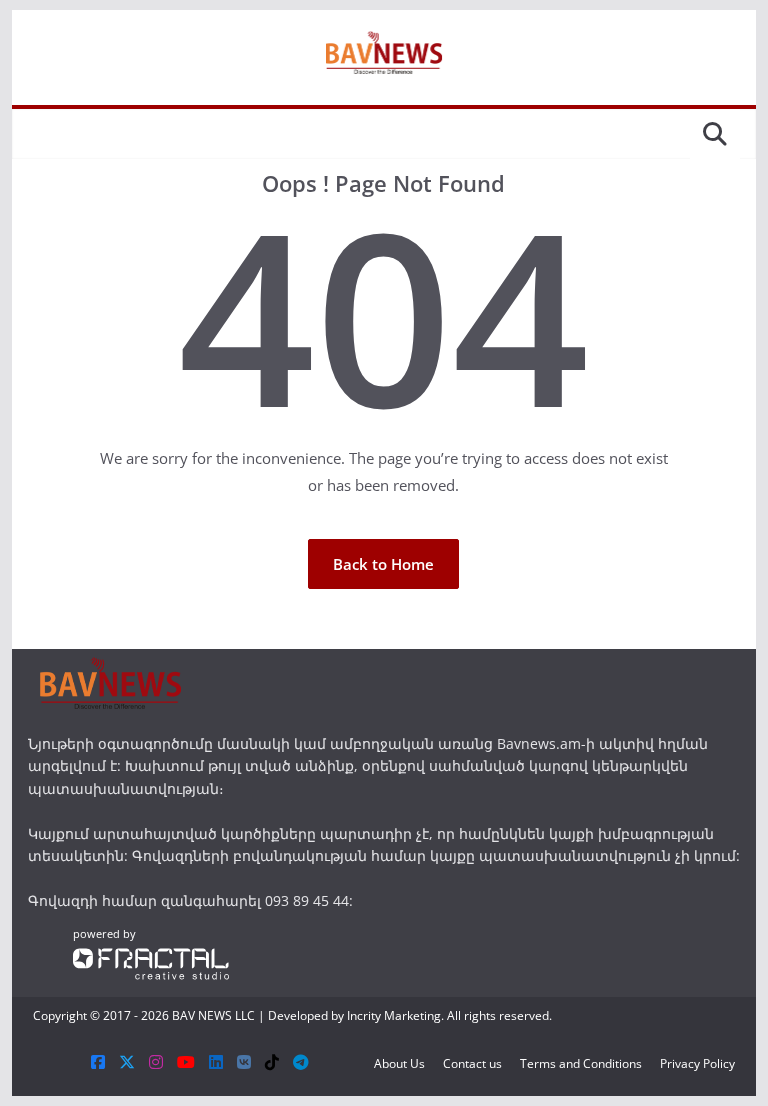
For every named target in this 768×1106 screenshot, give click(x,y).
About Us (399, 1063)
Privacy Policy (697, 1063)
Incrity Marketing (394, 1015)
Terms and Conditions (581, 1063)
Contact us (472, 1063)
